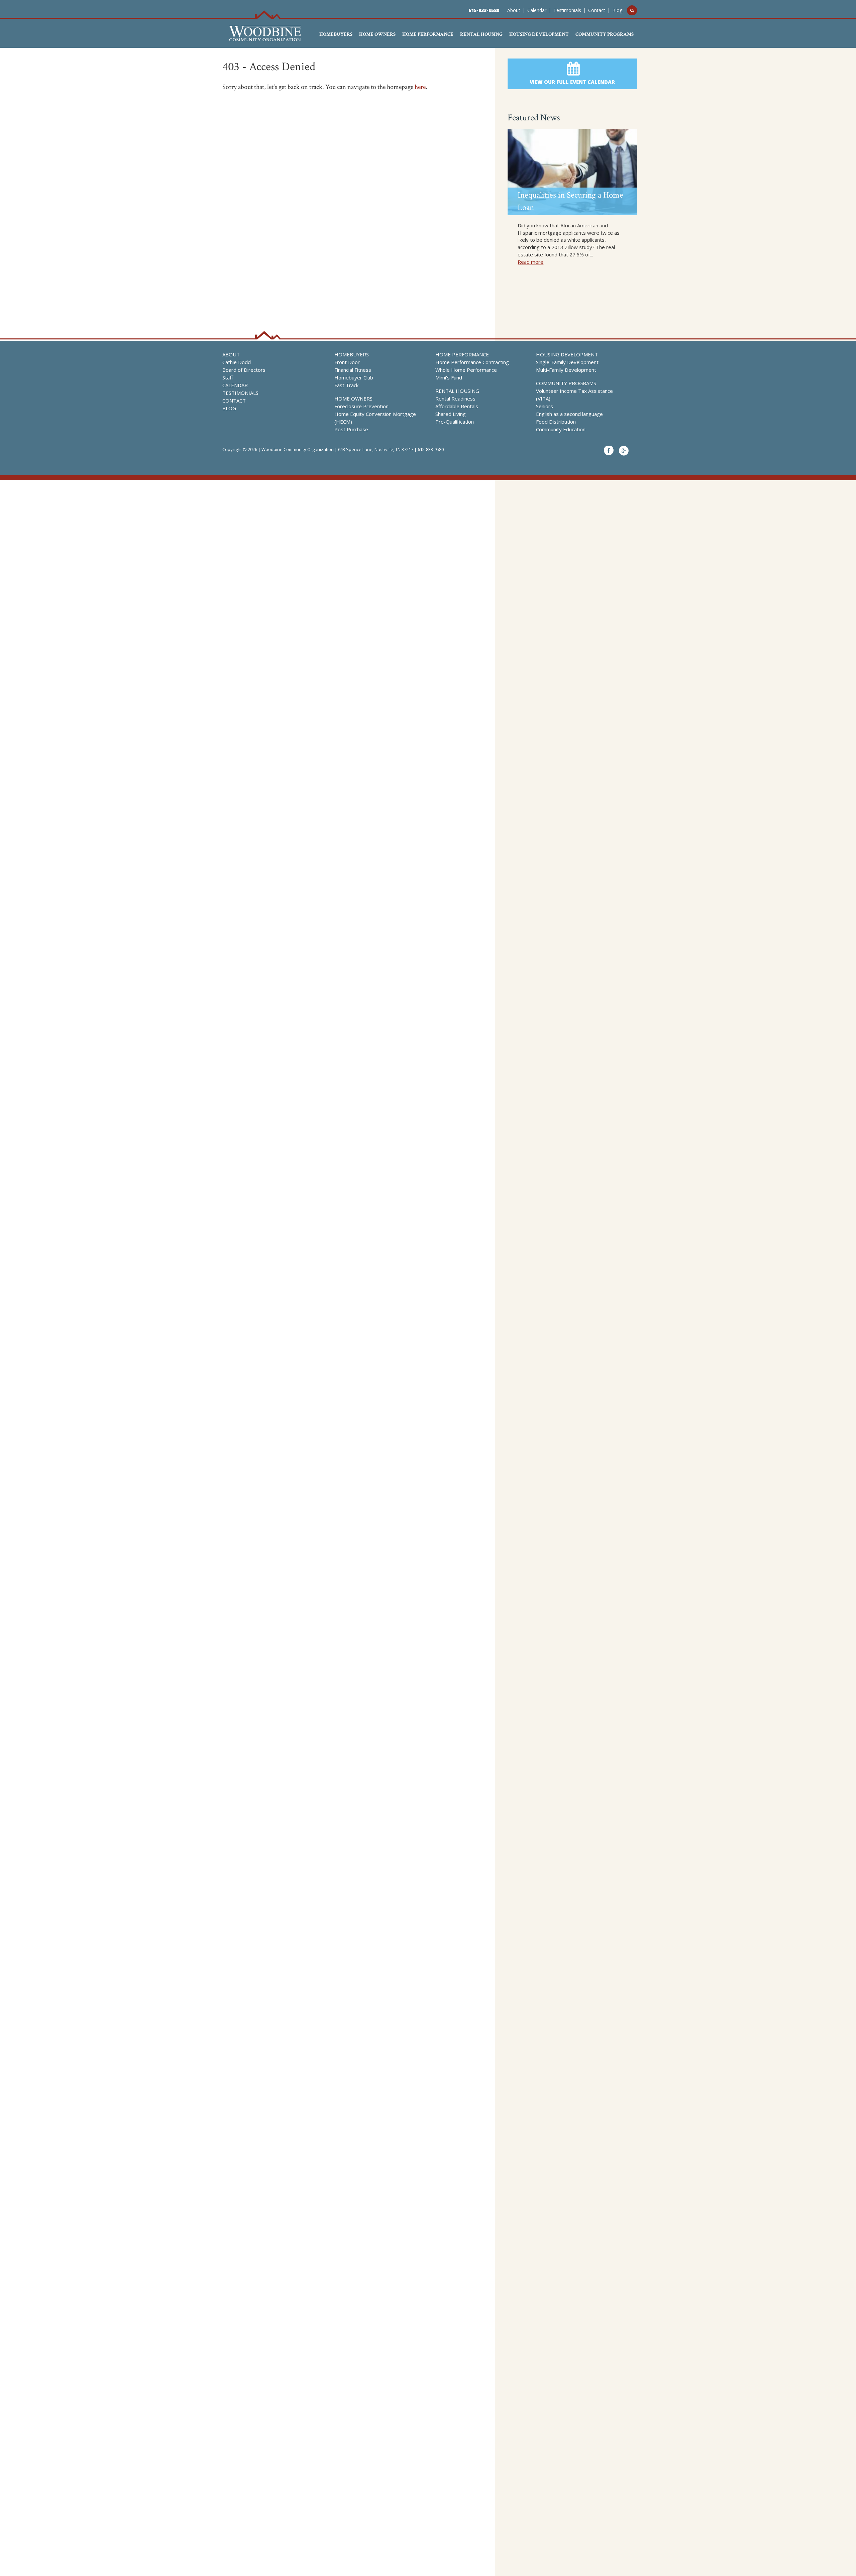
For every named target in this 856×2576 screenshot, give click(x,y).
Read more (530, 262)
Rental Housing (481, 34)
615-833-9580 (484, 10)
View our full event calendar (572, 82)
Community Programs (605, 34)
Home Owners (377, 34)
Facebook (609, 451)
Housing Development (539, 34)
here (420, 87)
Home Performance (428, 34)
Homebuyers (336, 34)
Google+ (624, 451)
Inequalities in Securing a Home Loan (570, 201)
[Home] (265, 37)
